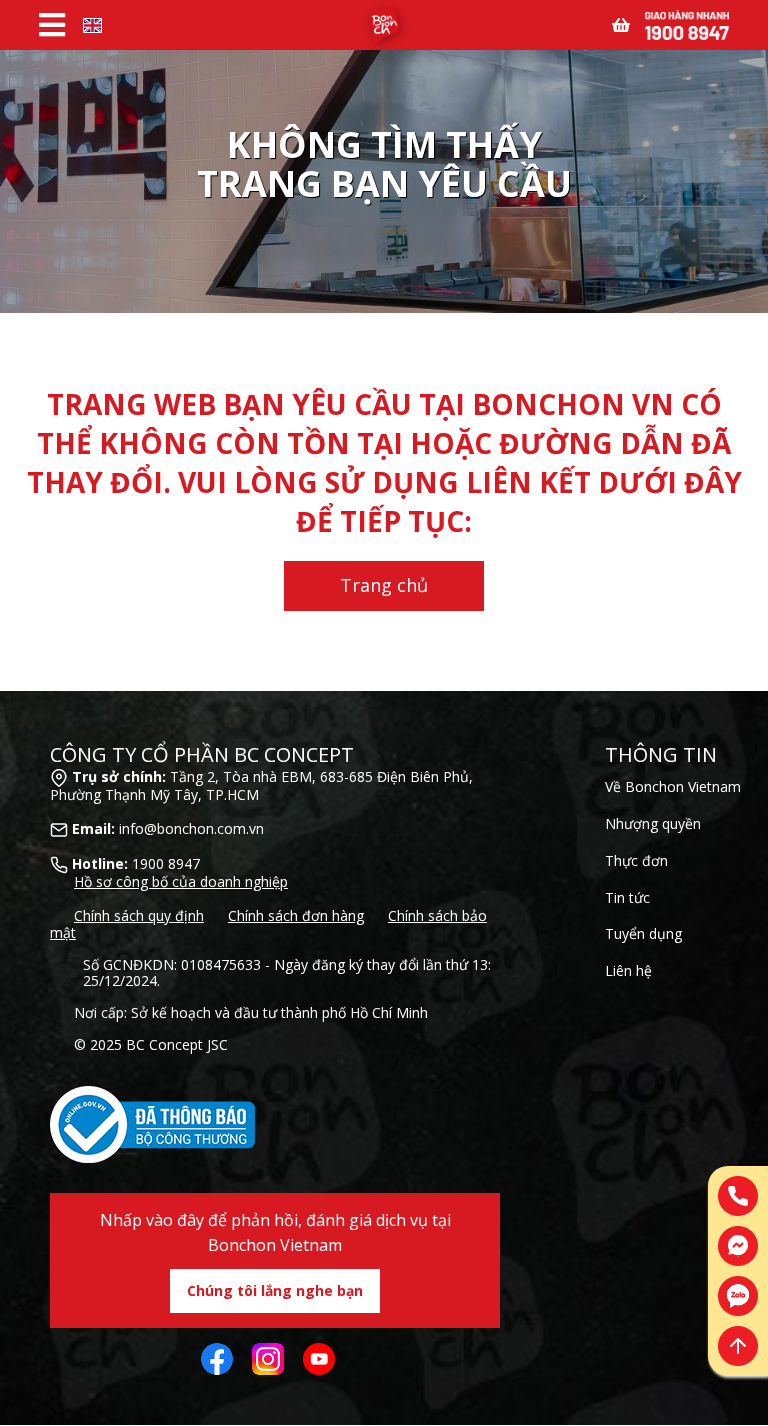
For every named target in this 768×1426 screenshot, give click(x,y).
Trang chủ (384, 585)
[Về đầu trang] (738, 1346)
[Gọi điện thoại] (738, 1196)
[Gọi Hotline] (687, 23)
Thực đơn (636, 860)
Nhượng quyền (653, 823)
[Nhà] (384, 25)
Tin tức (627, 897)
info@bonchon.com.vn (191, 828)
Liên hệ (628, 970)
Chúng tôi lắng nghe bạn (275, 1290)
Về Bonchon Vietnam (673, 786)
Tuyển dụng (643, 933)
